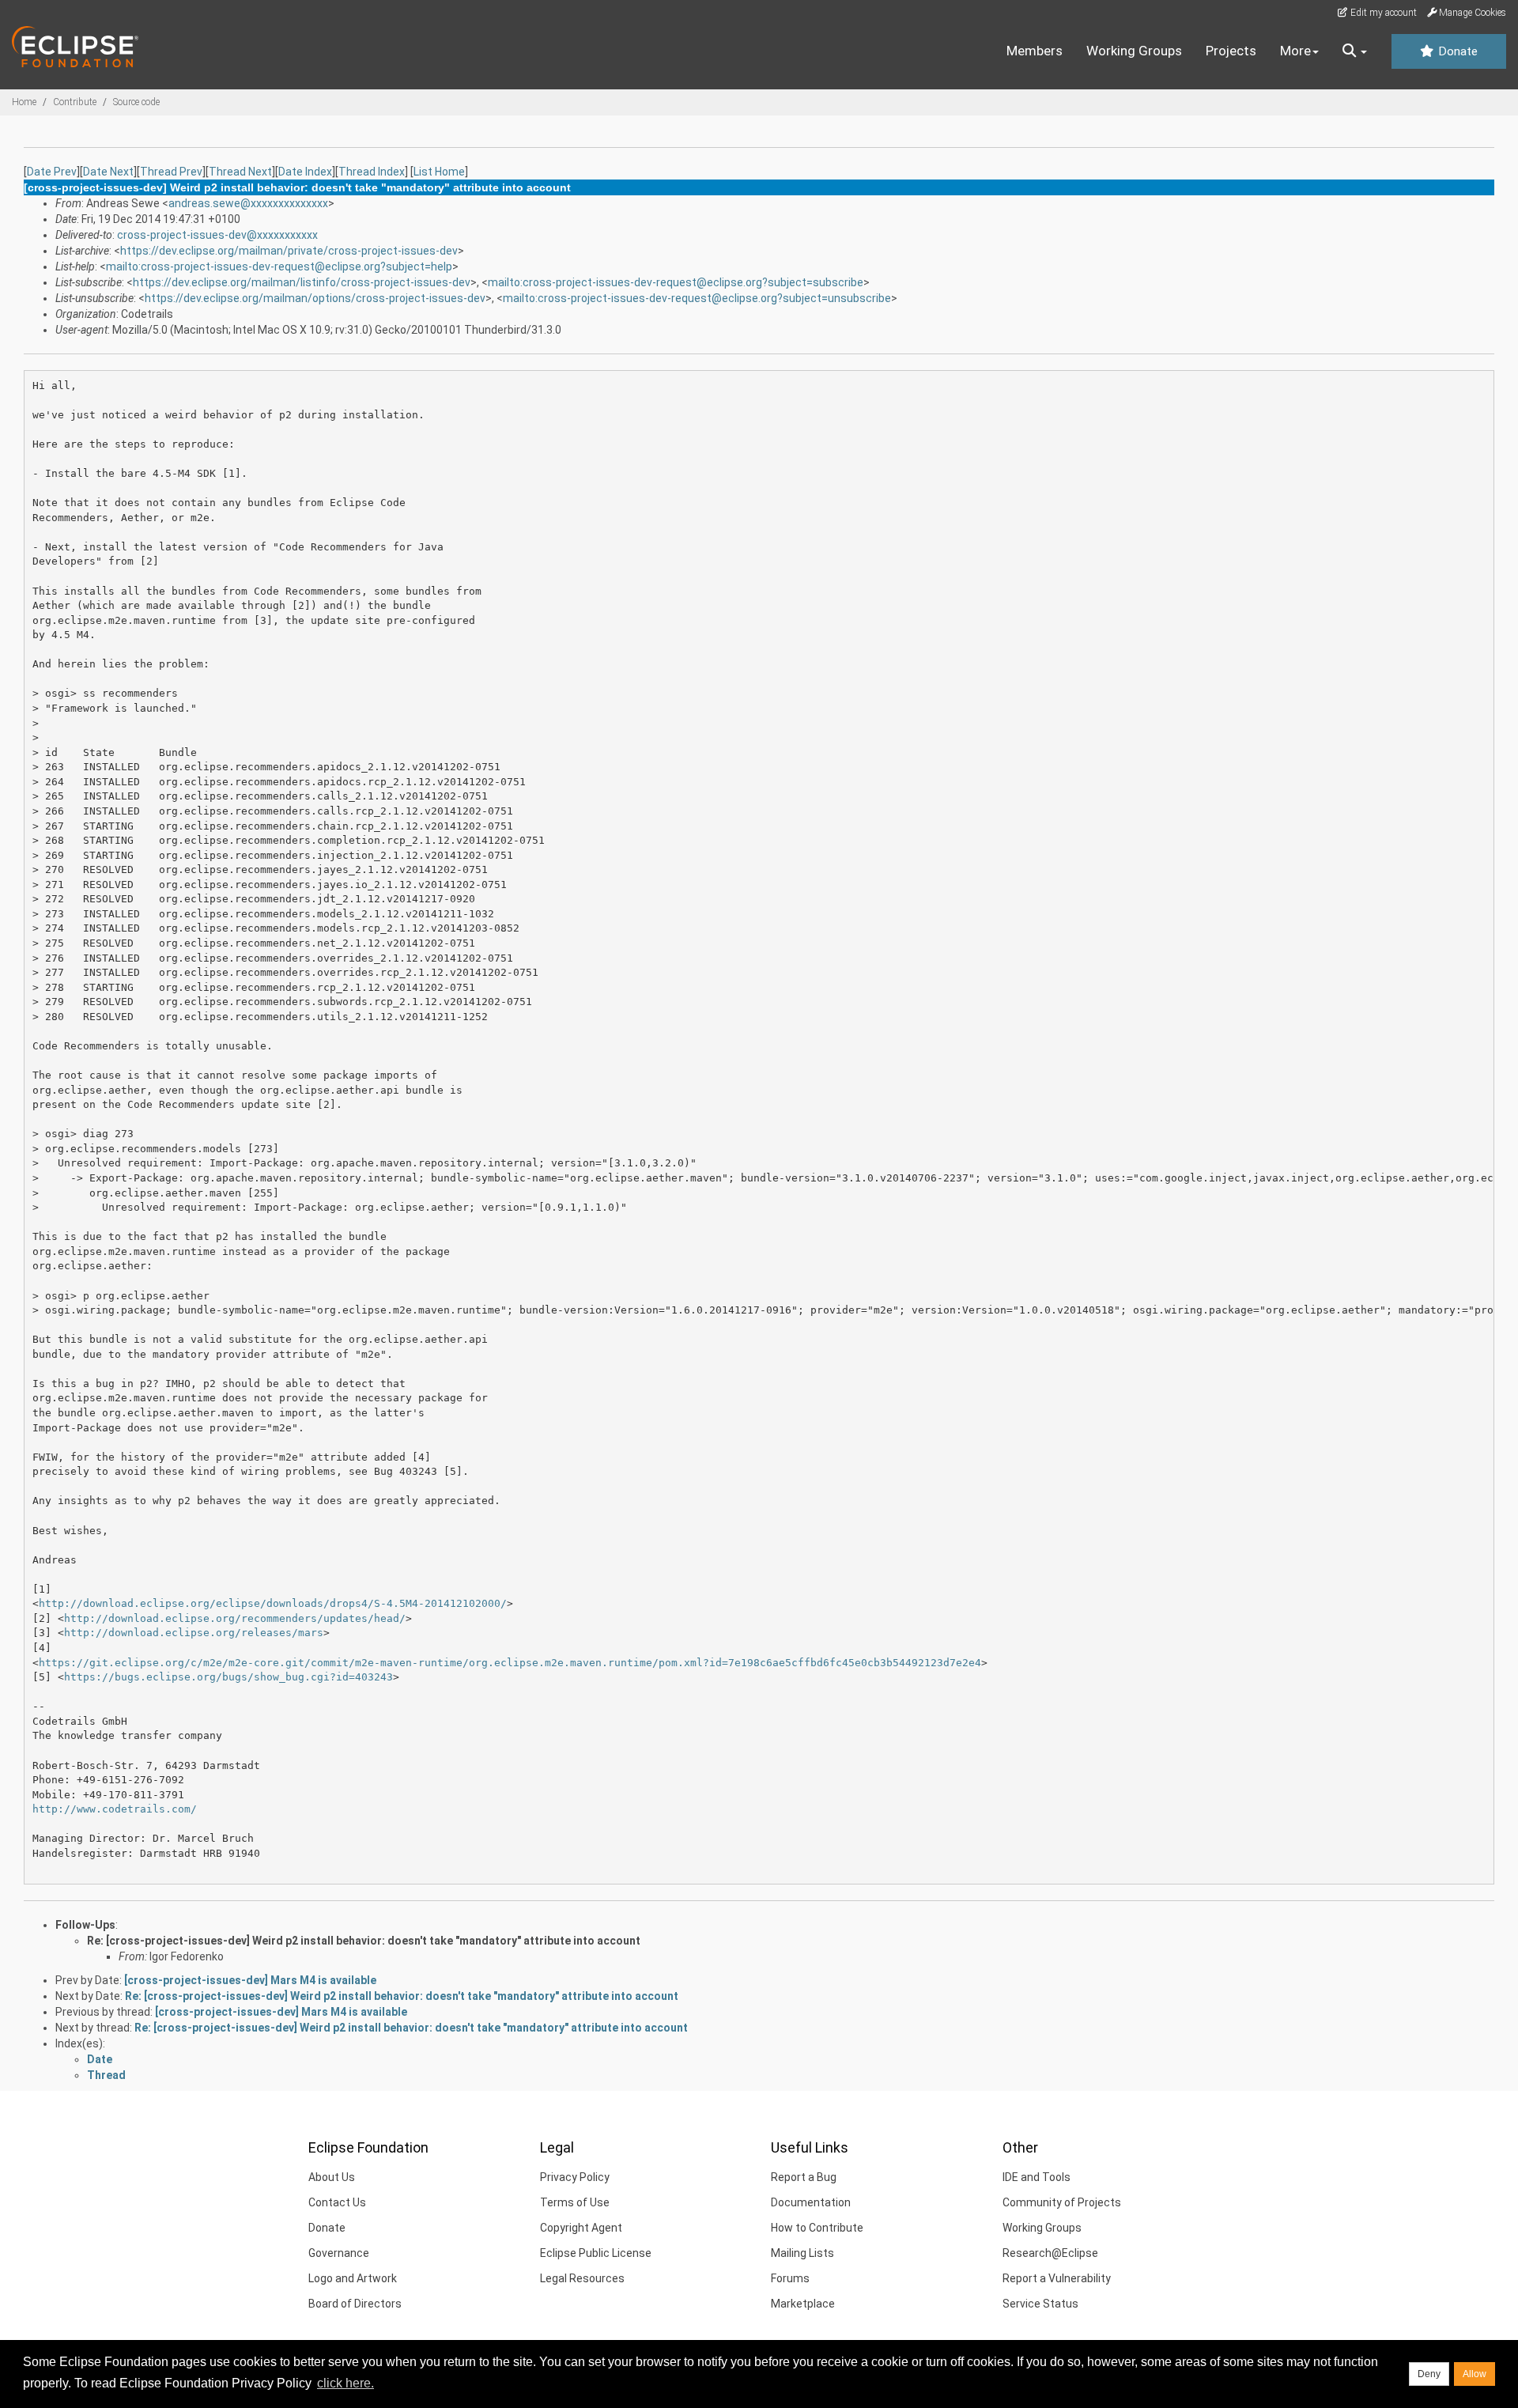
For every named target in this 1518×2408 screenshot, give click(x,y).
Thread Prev (171, 172)
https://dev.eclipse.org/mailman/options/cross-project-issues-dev (315, 298)
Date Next (108, 172)
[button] (1355, 51)
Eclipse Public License (596, 2253)
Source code (136, 102)
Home (24, 102)
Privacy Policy (575, 2177)
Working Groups (1134, 51)
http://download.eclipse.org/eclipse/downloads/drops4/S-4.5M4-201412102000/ (273, 1603)
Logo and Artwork (353, 2278)
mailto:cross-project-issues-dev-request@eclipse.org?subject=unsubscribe (697, 298)
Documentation (811, 2202)
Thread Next (240, 172)
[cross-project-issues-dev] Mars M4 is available (250, 1980)
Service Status (1040, 2304)
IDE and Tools (1037, 2177)
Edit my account (1382, 13)
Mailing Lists (802, 2253)
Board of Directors (355, 2304)
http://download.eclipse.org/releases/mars (194, 1633)
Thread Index (372, 172)
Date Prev (52, 172)
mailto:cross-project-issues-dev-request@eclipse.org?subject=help (279, 267)
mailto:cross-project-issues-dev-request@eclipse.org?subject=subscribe (676, 282)
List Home (439, 172)
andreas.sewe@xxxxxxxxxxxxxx (248, 203)
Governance (339, 2253)
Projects (1231, 51)
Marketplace (803, 2304)
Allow (1475, 2374)
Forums (790, 2278)
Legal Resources (582, 2278)
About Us (332, 2177)
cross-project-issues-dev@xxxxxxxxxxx (217, 235)
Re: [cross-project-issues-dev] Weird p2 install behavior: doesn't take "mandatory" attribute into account (364, 1941)
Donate (1456, 51)
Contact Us (337, 2202)
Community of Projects (1062, 2202)
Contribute (75, 102)
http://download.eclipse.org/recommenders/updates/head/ (235, 1618)
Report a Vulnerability (1057, 2278)
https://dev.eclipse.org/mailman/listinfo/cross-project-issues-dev (302, 282)
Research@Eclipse (1050, 2253)
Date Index (305, 172)
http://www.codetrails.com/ (115, 1809)
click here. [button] (346, 2383)
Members (1035, 51)
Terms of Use (575, 2202)
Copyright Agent (581, 2228)
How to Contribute (817, 2228)
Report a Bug (804, 2177)
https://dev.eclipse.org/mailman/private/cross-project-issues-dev (289, 251)
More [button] (1295, 51)
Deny (1429, 2374)
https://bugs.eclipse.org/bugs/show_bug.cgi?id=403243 (228, 1677)
